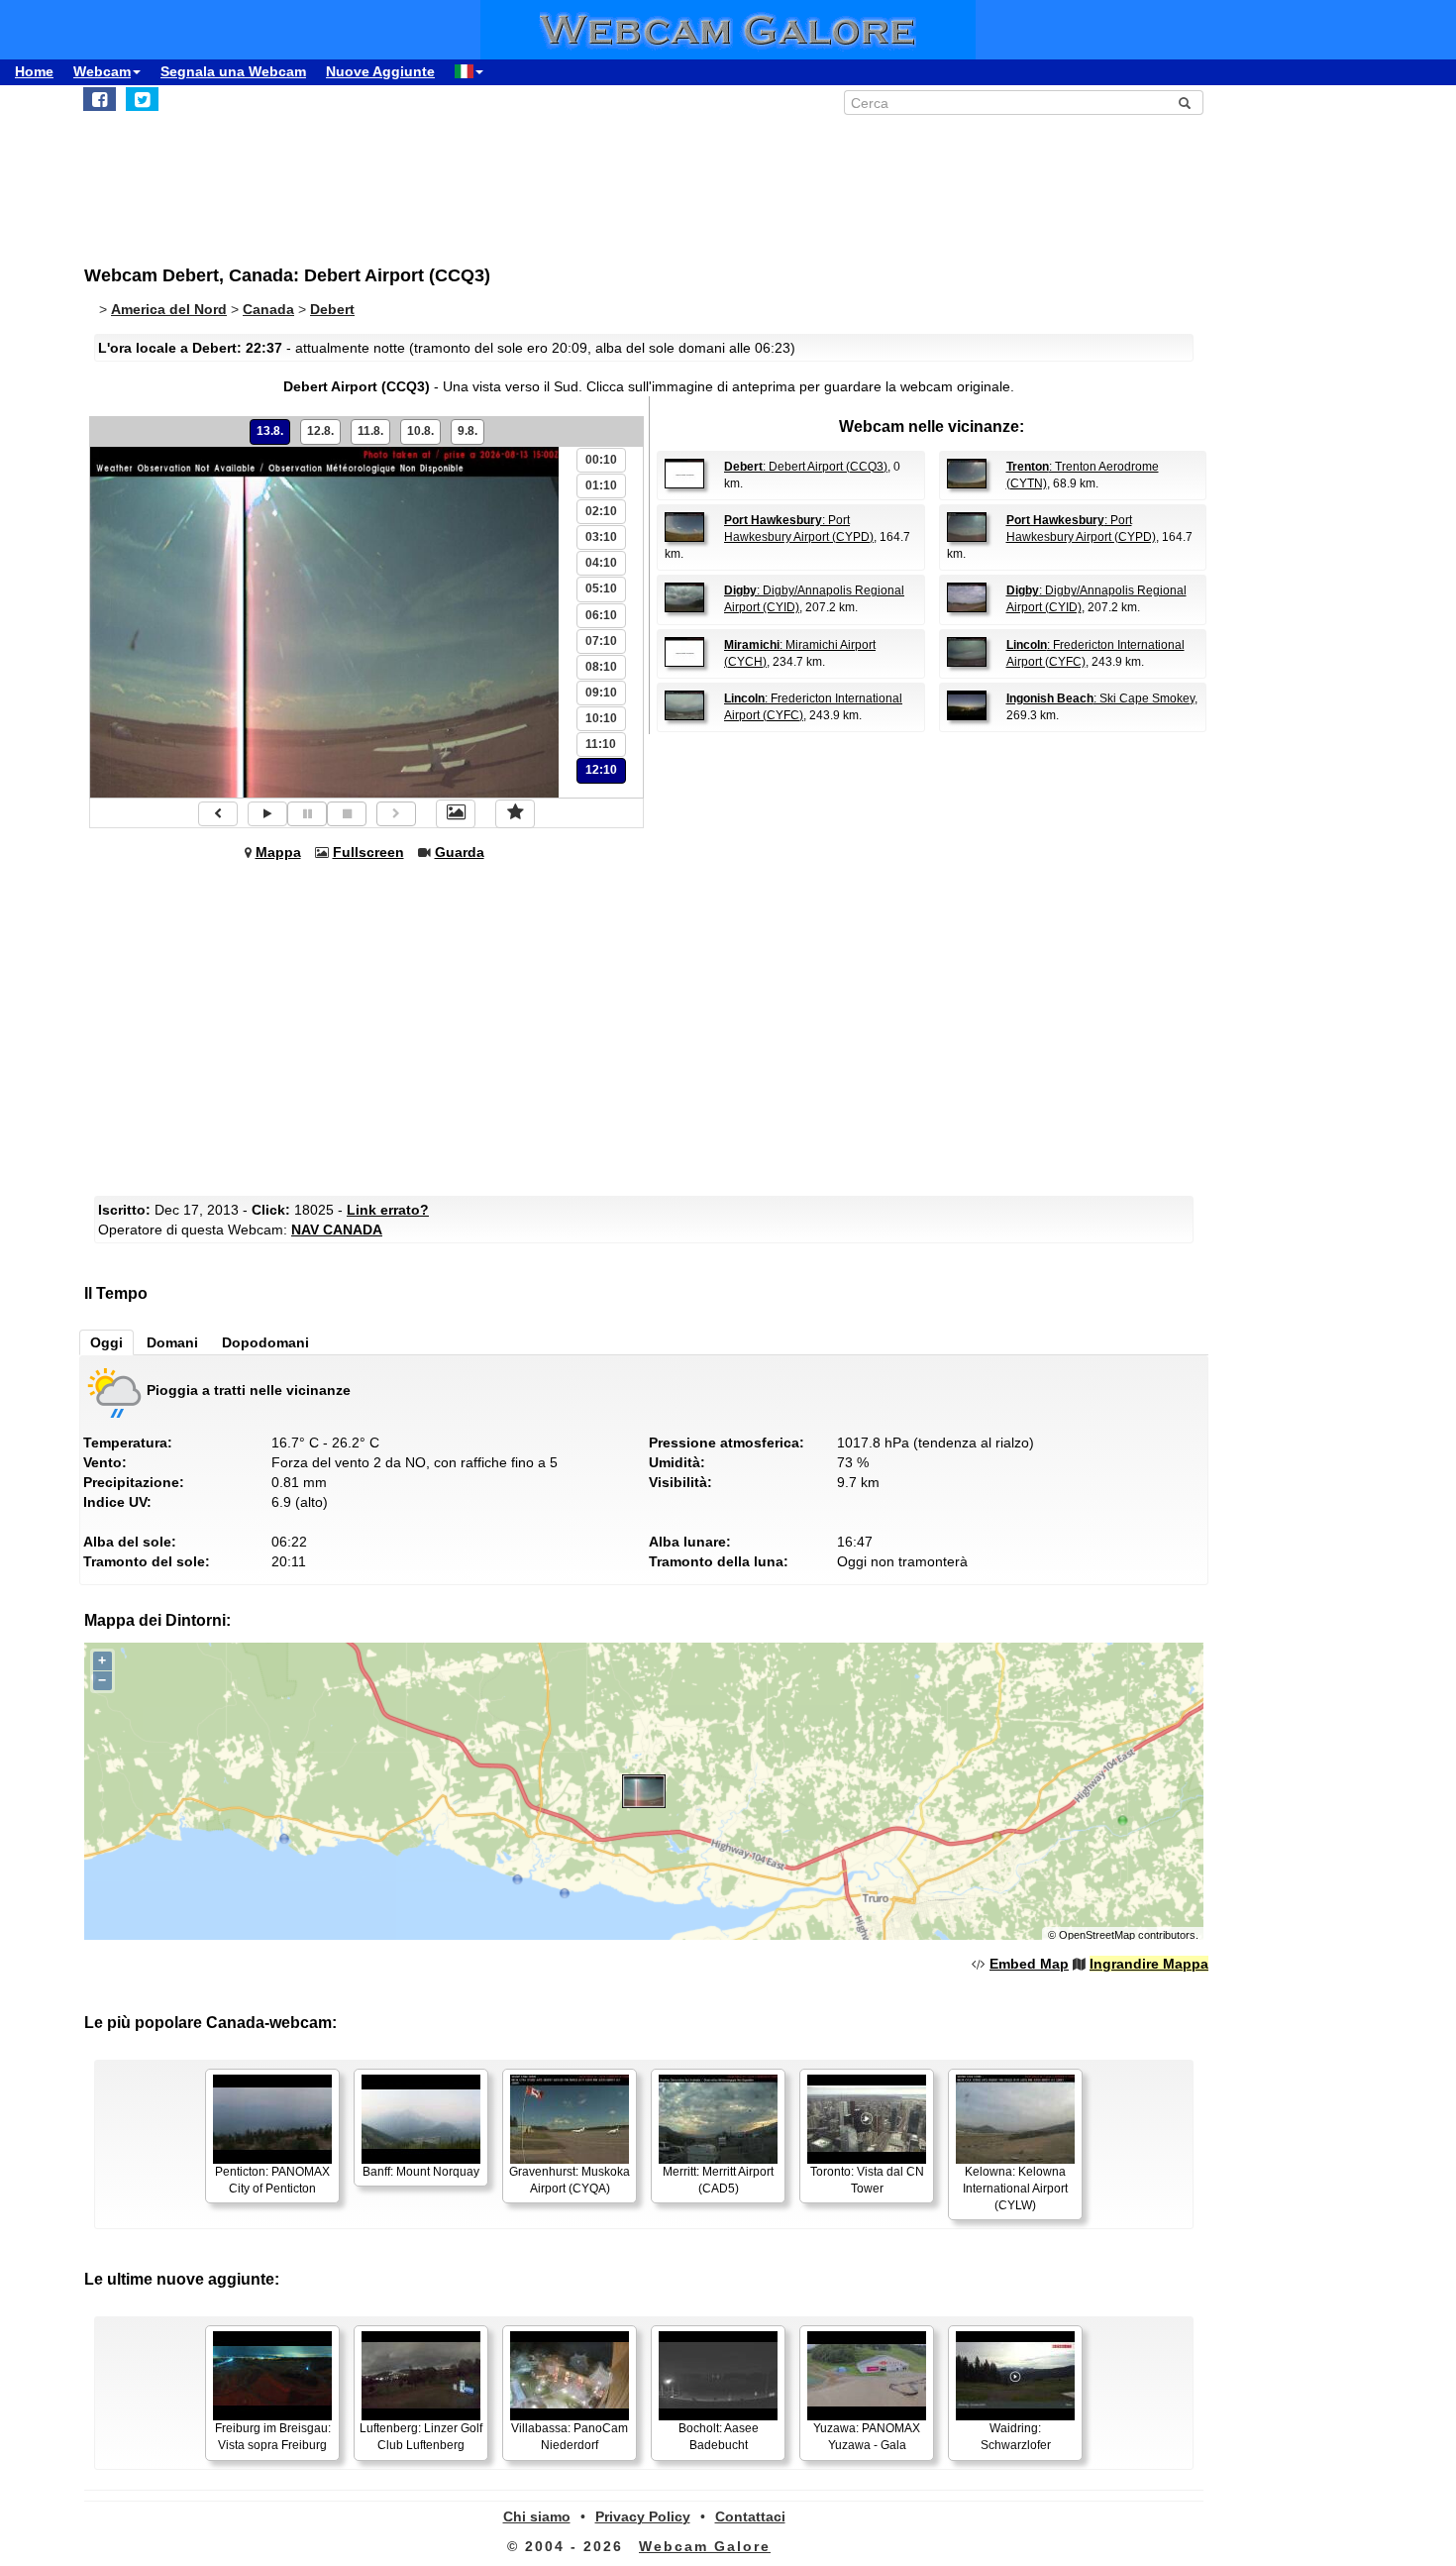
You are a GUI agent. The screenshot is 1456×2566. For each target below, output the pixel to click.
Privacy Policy (643, 2516)
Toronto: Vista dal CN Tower (867, 2180)
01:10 (601, 485)
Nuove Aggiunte (380, 71)
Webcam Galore (705, 2546)
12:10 (601, 770)
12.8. (320, 431)
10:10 (601, 718)
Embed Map (1029, 1964)
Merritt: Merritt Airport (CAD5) (718, 2180)
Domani (172, 1342)
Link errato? (388, 1210)
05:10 (601, 588)
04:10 (601, 563)
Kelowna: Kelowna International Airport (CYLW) (1015, 2189)
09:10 (601, 693)
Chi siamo (537, 2516)
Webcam (102, 71)
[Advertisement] (570, 179)
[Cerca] (1185, 103)
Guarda (460, 852)
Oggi (106, 1342)
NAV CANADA (337, 1230)
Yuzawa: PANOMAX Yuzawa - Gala (867, 2437)
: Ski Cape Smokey (1100, 698)
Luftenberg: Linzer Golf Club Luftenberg (421, 2437)
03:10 (601, 537)
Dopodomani (265, 1342)
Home (34, 71)
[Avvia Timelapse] (267, 814)
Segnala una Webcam (233, 71)
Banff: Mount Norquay (421, 2172)
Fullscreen (368, 852)
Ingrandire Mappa (1149, 1964)
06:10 (601, 615)
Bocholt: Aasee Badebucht (719, 2437)
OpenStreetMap (1097, 1935)
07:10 (601, 641)
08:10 (601, 667)
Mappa (278, 852)
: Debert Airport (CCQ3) (806, 467)
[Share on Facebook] (100, 99)
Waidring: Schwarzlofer (1016, 2437)
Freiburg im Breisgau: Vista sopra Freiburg (273, 2437)
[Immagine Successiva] (396, 814)
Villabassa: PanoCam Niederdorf (570, 2437)
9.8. (468, 431)
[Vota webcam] (515, 813)
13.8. (270, 431)
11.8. (370, 431)
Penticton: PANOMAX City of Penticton (272, 2180)
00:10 (601, 460)
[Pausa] (307, 814)
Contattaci (750, 2516)
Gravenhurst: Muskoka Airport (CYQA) (570, 2180)
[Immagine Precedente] (218, 814)
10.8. (420, 431)
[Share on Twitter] (142, 99)
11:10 (601, 744)
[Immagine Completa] (456, 813)
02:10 (601, 511)
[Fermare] (347, 814)
